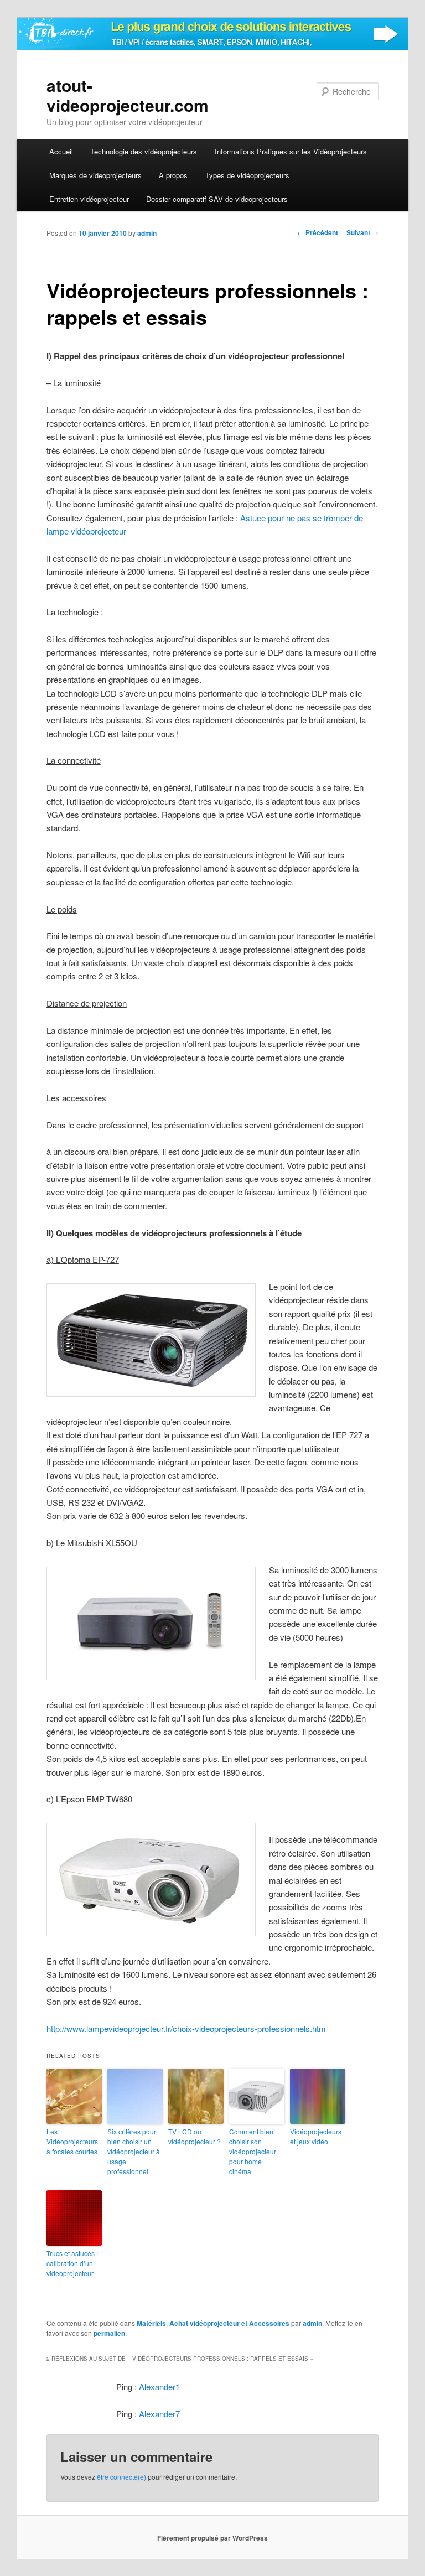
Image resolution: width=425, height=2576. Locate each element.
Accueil (61, 151)
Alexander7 (159, 2414)
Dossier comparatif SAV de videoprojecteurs (217, 199)
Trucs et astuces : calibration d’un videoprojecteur (72, 2263)
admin (147, 233)
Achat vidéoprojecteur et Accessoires (229, 2323)
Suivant (362, 232)
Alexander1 (159, 2386)
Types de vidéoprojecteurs (247, 175)
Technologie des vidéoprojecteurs (144, 151)
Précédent (318, 232)
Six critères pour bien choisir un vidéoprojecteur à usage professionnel (134, 2151)
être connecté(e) (121, 2477)
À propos (173, 175)
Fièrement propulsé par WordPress (212, 2538)
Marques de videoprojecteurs (95, 175)
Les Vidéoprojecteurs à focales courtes (72, 2141)
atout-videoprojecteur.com (128, 95)
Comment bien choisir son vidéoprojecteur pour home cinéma (253, 2151)
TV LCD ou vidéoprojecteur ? (195, 2136)
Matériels (151, 2323)
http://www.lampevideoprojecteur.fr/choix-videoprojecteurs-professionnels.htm (186, 2028)
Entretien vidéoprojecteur (89, 199)
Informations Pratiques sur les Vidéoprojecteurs (291, 151)
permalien (109, 2333)
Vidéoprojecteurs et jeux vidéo (316, 2136)
